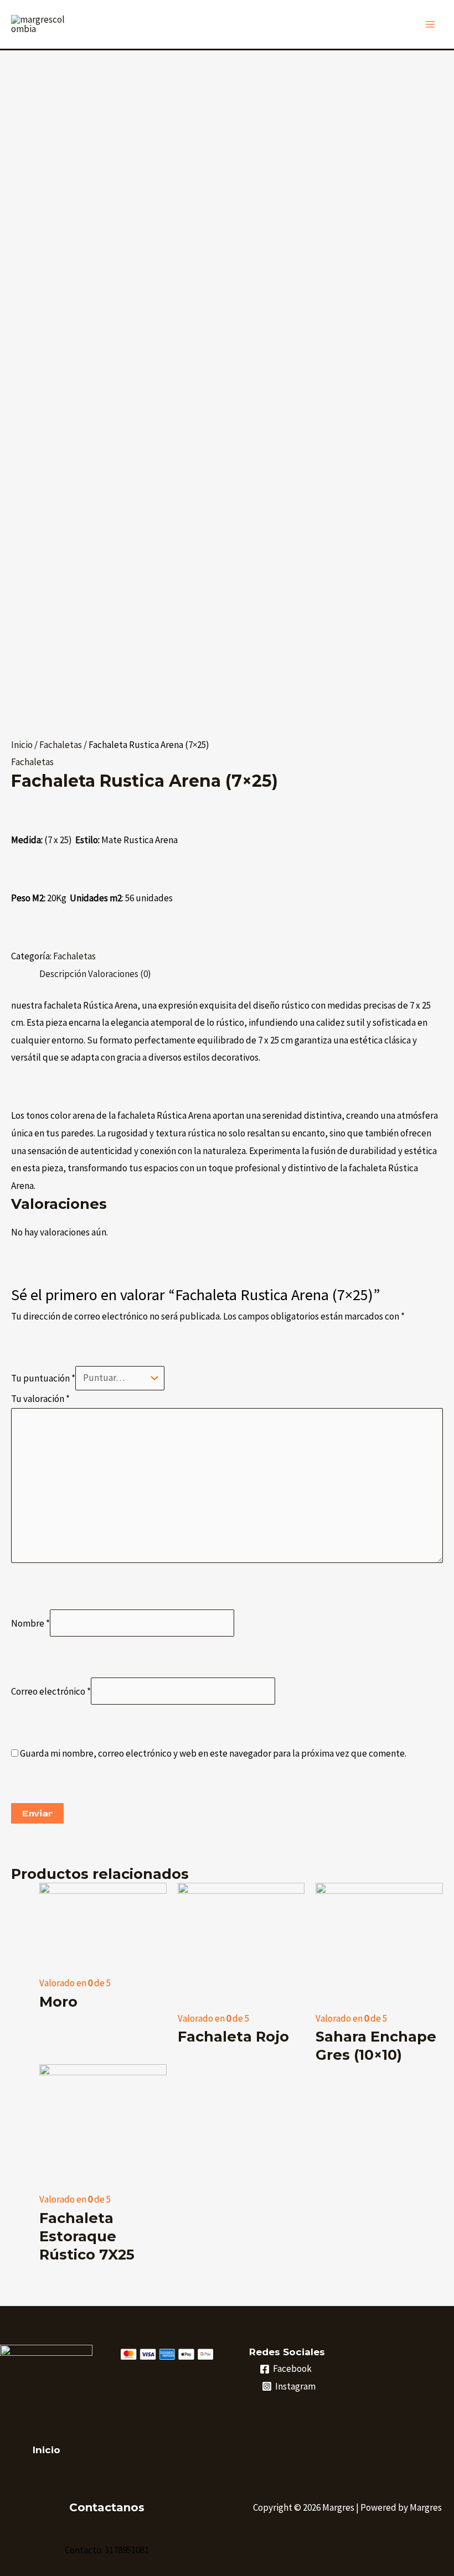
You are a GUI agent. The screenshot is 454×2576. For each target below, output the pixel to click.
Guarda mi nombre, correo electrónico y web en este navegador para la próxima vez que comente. (213, 1753)
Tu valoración (40, 1399)
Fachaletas (61, 745)
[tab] (63, 974)
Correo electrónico (51, 1691)
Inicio (22, 745)
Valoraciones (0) (120, 974)
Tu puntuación (43, 1378)
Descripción (63, 974)
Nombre (30, 1623)
